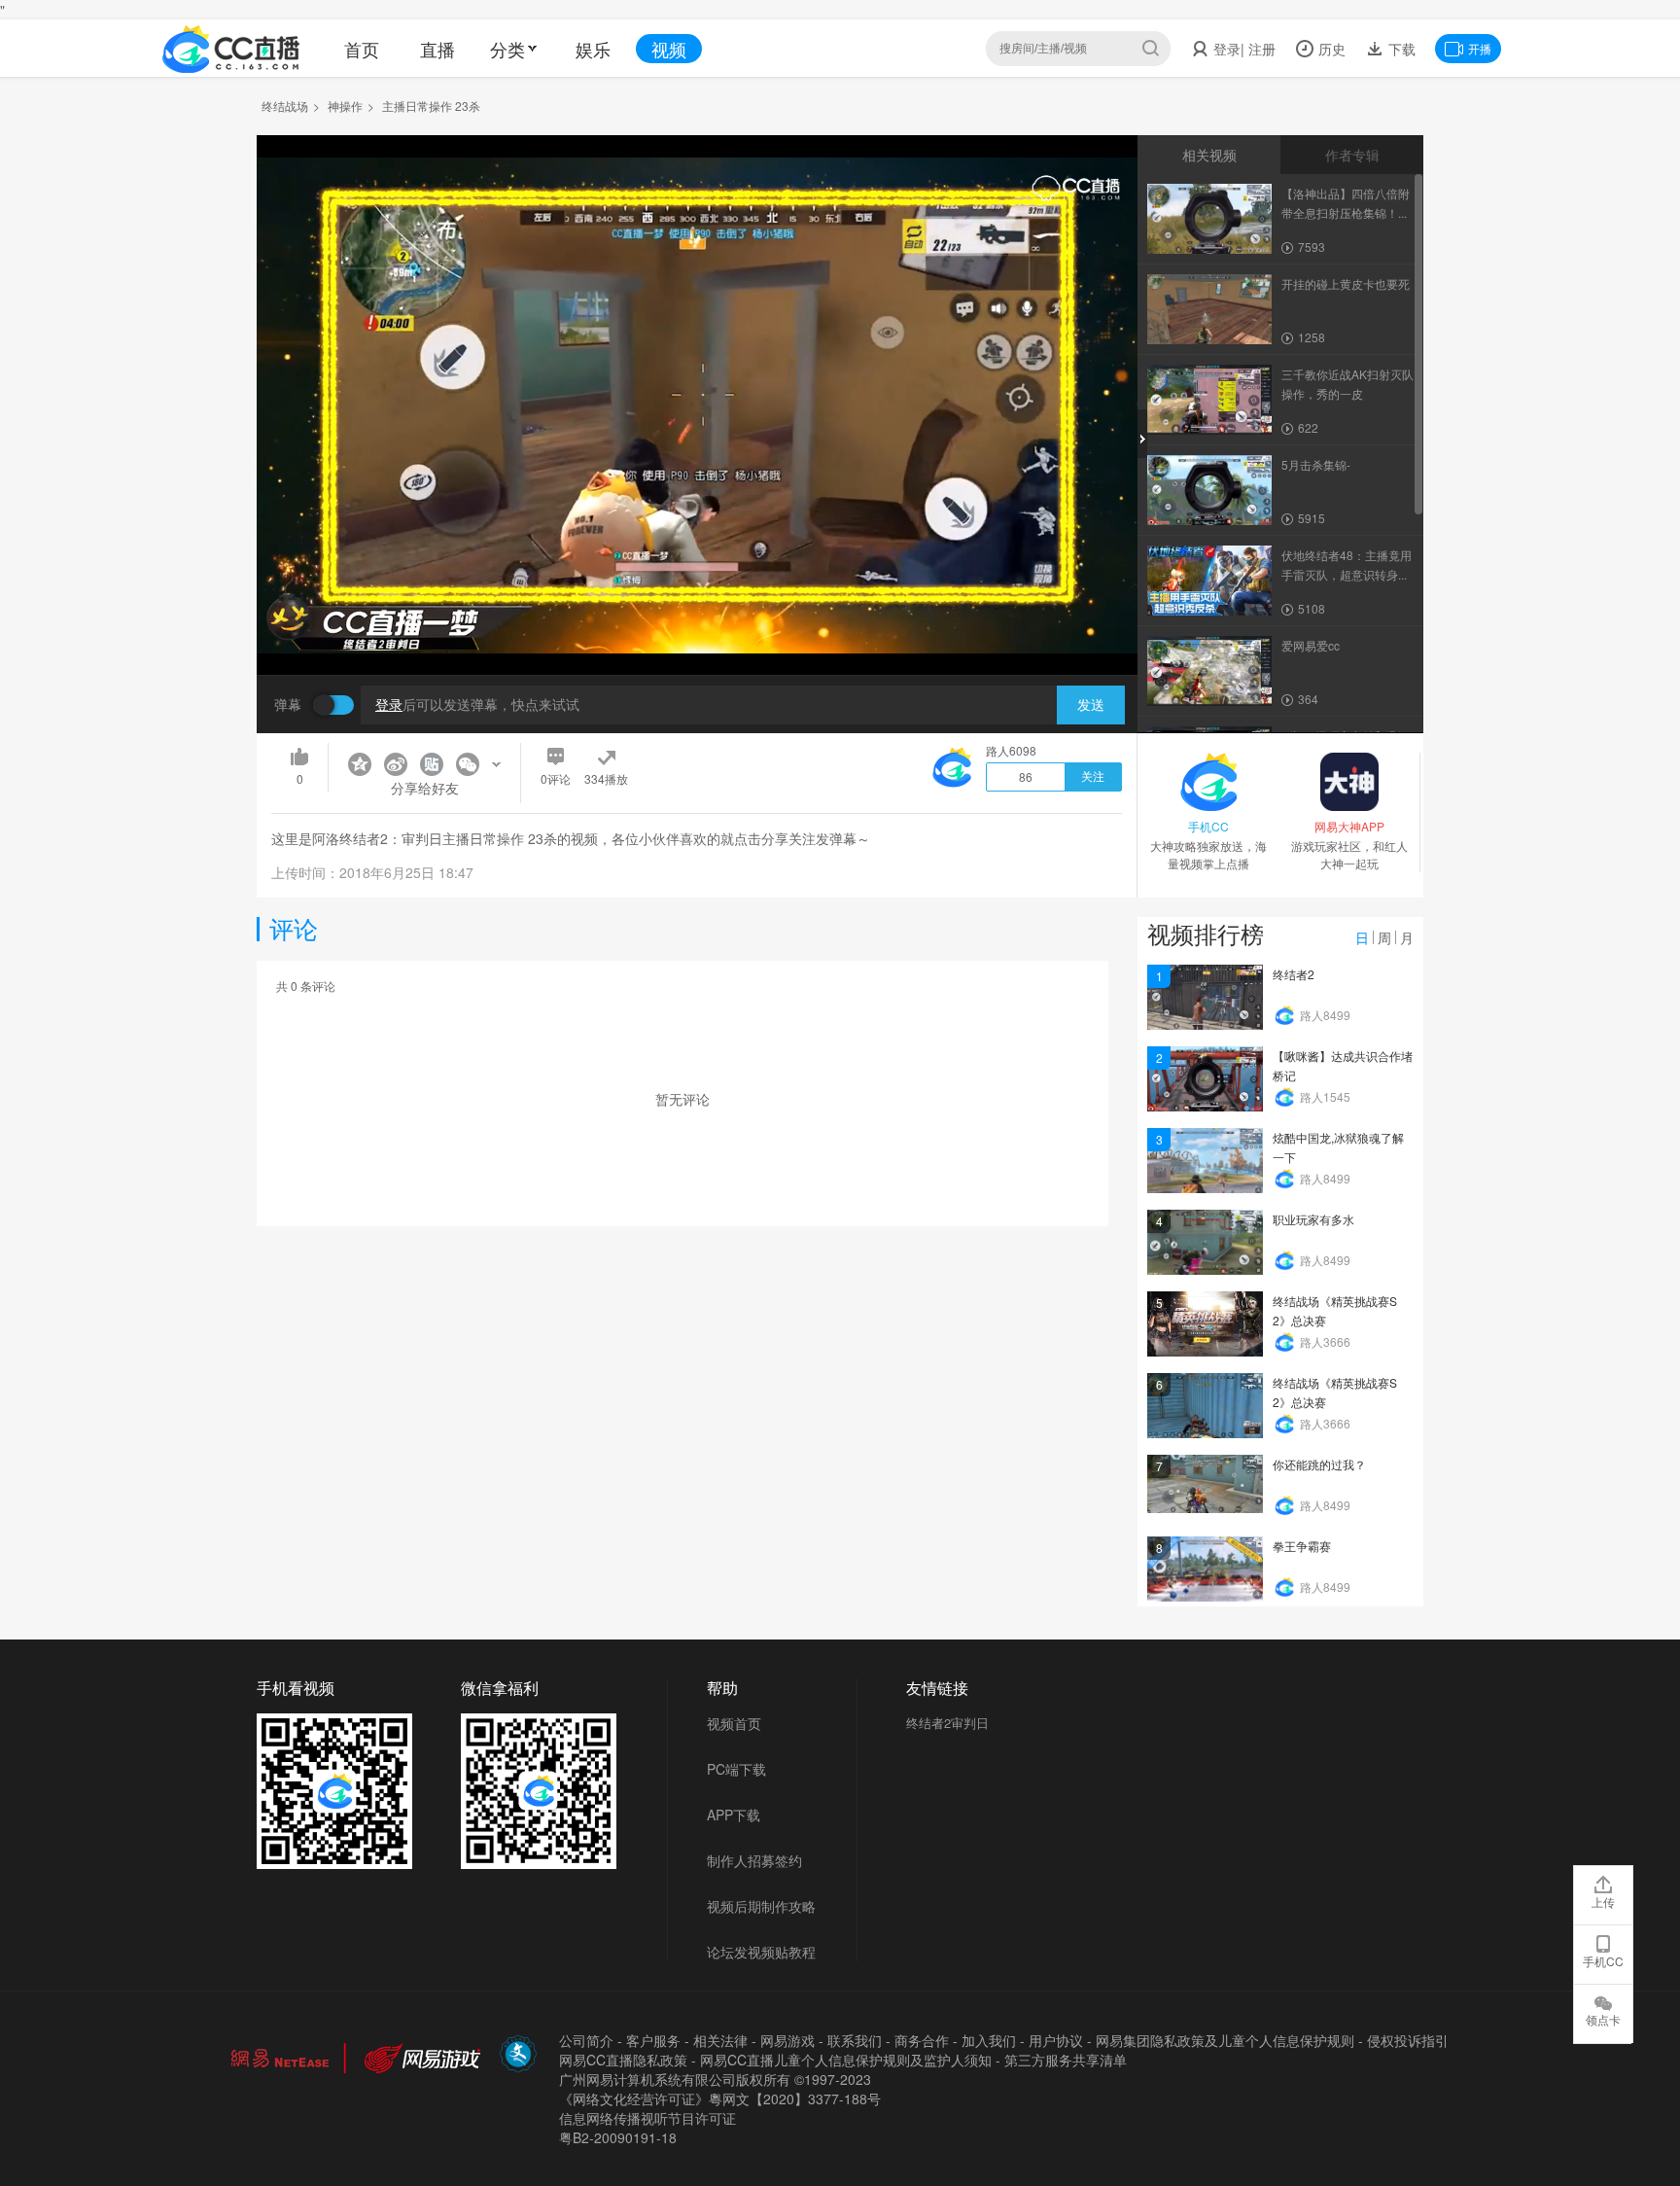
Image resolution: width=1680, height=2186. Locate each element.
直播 (437, 49)
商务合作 (922, 2040)
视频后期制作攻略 (761, 1906)
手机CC (1603, 1961)
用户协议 (1056, 2040)
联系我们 (855, 2040)
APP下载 (734, 1815)
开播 (1480, 48)
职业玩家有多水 (1313, 1219)
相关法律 (720, 2040)
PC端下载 (736, 1769)
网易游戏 (787, 2040)
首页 (362, 49)
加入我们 (989, 2040)
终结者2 (1294, 974)
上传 (1603, 1902)
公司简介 (586, 2040)
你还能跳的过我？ (1319, 1464)
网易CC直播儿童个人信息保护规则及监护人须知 (846, 2060)
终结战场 (285, 106)
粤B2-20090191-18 (618, 2137)
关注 (1093, 777)
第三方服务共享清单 (1066, 2060)
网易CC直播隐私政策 (623, 2060)
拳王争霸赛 (1302, 1546)
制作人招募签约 (754, 1860)
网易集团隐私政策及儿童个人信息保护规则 (1225, 2040)
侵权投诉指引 (1408, 2040)
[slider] (697, 630)
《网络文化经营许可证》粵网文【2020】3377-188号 (720, 2098)
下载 (1400, 49)
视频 (669, 49)
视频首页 (734, 1723)
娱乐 (593, 49)
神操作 (345, 106)
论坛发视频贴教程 (761, 1952)
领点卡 (1603, 2019)
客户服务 (653, 2040)
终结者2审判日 (947, 1723)
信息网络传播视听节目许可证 (647, 2118)
